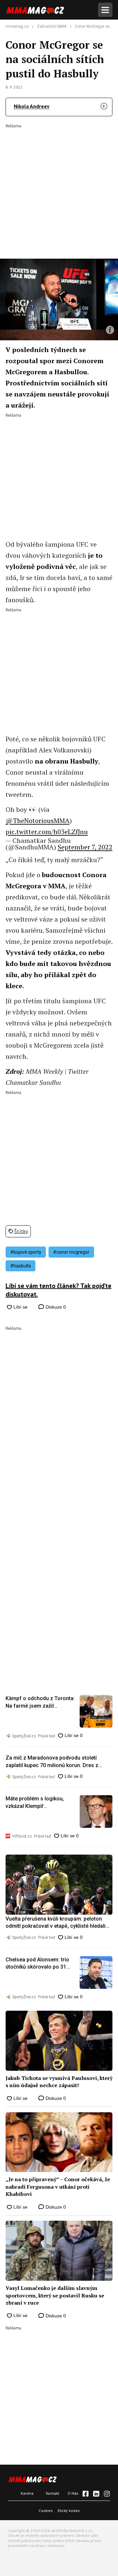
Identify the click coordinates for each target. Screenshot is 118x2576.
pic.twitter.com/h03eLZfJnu (47, 832)
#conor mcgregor (71, 1252)
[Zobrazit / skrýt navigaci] (105, 10)
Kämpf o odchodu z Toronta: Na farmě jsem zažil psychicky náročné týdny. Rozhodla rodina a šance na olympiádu (40, 1702)
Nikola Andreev (32, 106)
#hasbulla (20, 1266)
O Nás (73, 2493)
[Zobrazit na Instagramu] (107, 2494)
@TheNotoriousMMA (38, 821)
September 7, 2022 (85, 847)
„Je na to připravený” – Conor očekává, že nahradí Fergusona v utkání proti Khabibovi (58, 2187)
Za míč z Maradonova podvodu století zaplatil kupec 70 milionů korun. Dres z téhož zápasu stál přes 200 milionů (52, 1762)
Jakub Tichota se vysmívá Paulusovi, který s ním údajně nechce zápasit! (59, 2082)
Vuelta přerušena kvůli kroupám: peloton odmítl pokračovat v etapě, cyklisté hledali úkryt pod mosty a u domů (56, 1923)
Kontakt (53, 2493)
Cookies (46, 2511)
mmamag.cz (17, 26)
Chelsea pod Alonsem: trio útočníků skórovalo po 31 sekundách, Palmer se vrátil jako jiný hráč (39, 1964)
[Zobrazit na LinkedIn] (96, 2494)
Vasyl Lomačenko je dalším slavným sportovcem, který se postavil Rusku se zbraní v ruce (55, 2295)
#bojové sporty (26, 1252)
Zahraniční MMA (52, 26)
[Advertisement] (59, 187)
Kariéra (27, 2493)
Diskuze (55, 1307)
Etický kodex (69, 2511)
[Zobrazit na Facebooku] (86, 2494)
